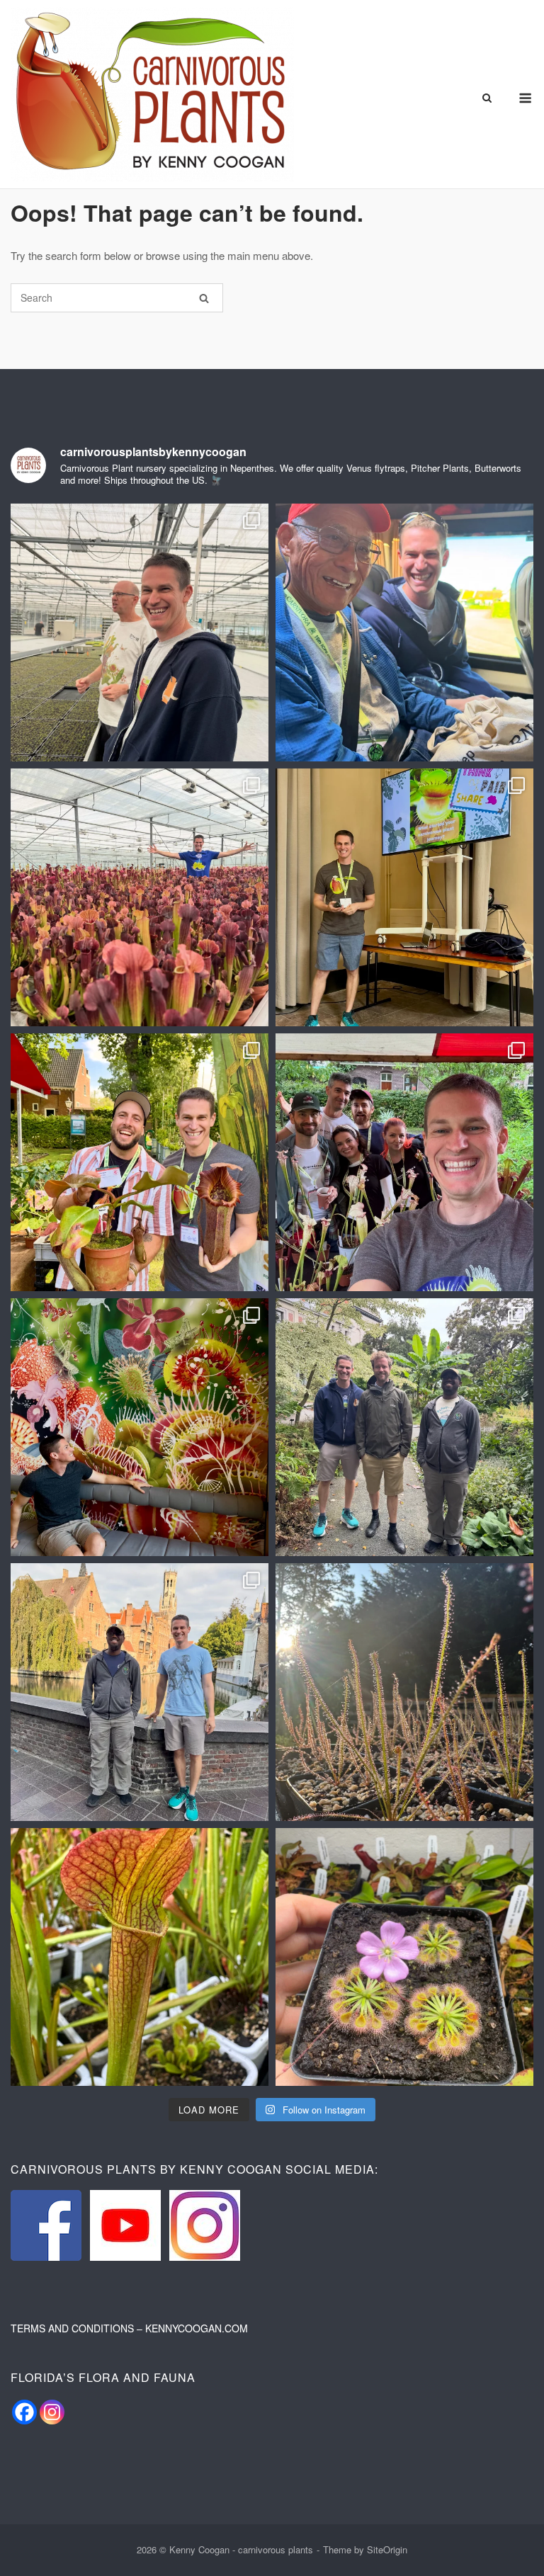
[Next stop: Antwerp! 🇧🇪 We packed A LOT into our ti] (404, 1427)
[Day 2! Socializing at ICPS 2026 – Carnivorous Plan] (140, 1162)
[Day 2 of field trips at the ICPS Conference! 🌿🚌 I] (404, 632)
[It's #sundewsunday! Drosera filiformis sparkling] (404, 1692)
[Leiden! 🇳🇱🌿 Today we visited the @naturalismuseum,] (140, 1427)
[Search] (204, 298)
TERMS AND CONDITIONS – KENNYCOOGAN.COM (129, 2328)
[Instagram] (52, 2412)
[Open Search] (487, 99)
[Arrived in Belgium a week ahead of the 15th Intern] (140, 1692)
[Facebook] (24, 2412)
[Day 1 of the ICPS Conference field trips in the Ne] (140, 897)
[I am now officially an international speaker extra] (404, 897)
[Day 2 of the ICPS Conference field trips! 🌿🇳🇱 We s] (140, 632)
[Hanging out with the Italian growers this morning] (404, 1162)
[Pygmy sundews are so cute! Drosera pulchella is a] (404, 1957)
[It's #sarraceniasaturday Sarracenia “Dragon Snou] (140, 1957)
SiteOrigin (387, 2549)
